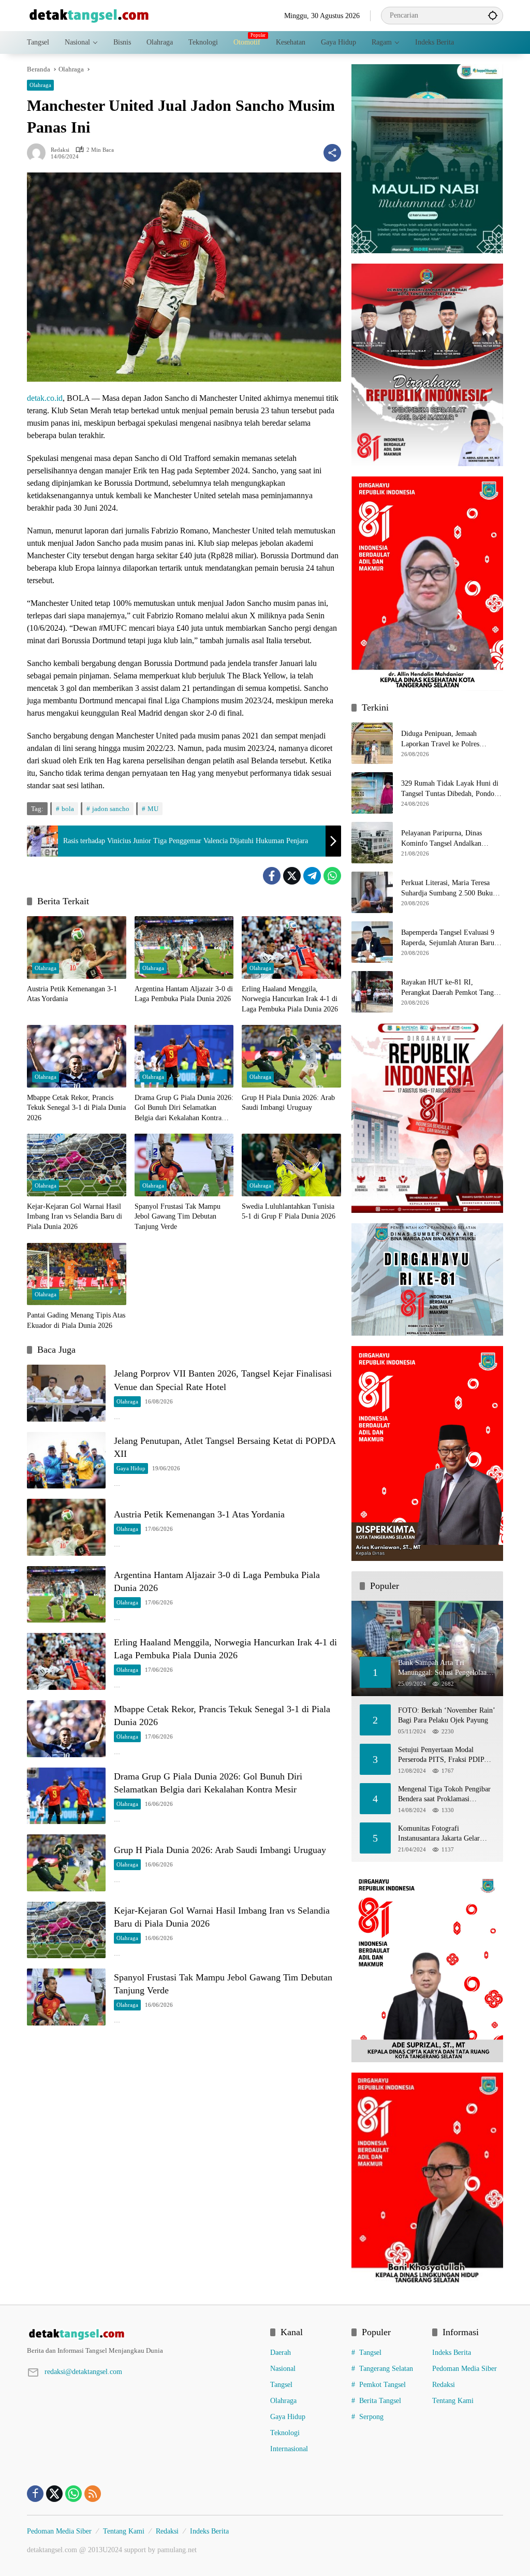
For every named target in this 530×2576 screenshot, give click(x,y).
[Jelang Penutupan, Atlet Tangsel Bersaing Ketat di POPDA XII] (66, 1460)
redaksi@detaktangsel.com (83, 2372)
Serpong (371, 2417)
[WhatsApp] (332, 876)
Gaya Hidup (131, 1468)
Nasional (283, 2369)
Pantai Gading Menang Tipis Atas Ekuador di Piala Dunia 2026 (76, 1320)
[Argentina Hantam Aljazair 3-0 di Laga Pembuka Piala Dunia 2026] (184, 947)
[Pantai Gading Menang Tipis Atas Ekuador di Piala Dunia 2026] (77, 1274)
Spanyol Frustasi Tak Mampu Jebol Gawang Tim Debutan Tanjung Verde (178, 1217)
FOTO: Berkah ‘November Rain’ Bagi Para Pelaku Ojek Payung (446, 1716)
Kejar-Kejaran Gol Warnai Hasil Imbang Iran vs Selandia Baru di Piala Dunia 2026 (75, 1217)
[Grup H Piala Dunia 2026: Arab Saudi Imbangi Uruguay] (291, 1056)
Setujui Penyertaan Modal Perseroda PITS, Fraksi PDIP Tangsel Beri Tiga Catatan (441, 1755)
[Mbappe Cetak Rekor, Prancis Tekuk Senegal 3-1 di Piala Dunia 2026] (77, 1056)
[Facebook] (272, 876)
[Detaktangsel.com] (89, 15)
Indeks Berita (452, 2353)
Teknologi (285, 2433)
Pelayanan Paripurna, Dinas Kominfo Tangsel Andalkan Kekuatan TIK (441, 839)
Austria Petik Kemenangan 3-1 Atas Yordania (72, 994)
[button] (493, 15)
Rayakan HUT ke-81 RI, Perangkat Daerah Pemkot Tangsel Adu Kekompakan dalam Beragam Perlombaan (451, 988)
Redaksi (60, 150)
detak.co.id (45, 398)
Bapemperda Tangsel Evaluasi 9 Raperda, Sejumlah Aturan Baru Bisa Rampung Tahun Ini (448, 938)
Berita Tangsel (380, 2401)
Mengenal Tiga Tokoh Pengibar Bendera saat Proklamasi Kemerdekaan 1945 (444, 1795)
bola (68, 809)
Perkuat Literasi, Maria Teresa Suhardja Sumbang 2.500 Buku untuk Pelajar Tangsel (447, 888)
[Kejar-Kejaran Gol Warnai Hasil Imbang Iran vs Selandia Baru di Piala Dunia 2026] (77, 1165)
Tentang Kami (453, 2401)
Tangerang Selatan (386, 2369)
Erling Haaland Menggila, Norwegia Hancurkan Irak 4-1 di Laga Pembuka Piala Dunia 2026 (290, 999)
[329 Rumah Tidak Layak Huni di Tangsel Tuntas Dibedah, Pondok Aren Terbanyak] (372, 793)
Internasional (289, 2449)
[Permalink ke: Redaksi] (39, 153)
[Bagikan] (332, 153)
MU (153, 809)
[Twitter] (292, 876)
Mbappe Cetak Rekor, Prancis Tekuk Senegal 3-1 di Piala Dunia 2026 (76, 1108)
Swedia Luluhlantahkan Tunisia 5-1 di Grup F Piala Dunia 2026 (289, 1212)
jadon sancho (111, 809)
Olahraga (40, 85)
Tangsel (281, 2385)
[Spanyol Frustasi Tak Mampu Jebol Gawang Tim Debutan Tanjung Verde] (184, 1165)
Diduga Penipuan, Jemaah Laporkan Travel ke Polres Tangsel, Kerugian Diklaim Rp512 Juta (451, 739)
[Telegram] (312, 876)
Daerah (281, 2353)
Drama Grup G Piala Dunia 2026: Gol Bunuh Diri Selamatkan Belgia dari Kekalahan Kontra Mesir (184, 1109)
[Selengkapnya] (143, 2334)
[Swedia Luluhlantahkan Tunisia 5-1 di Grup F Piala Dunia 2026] (291, 1165)
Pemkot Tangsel (382, 2385)
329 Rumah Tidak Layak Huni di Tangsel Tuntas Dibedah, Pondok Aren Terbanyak (450, 789)
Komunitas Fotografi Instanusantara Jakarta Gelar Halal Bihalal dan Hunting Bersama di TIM (439, 1834)
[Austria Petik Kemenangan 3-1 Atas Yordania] (77, 947)
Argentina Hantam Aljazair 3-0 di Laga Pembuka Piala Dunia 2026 (184, 994)
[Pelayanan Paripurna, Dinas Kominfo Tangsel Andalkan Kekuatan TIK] (372, 843)
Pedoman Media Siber (465, 2369)
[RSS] (93, 2494)
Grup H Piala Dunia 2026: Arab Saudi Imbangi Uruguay (288, 1103)
